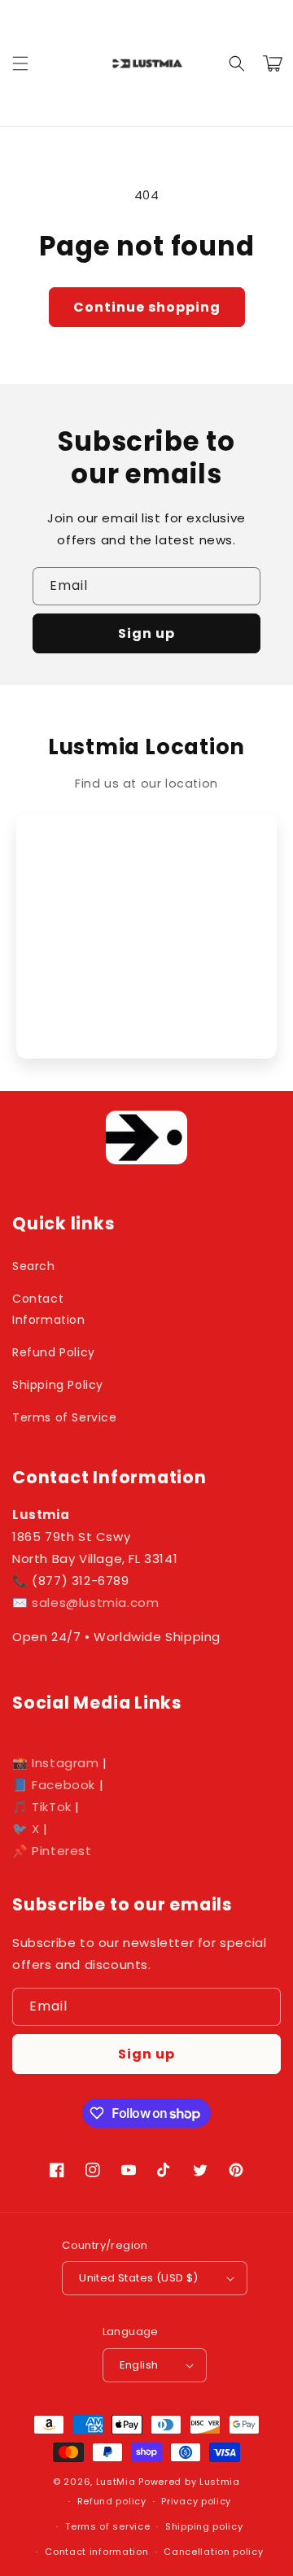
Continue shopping (147, 307)
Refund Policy (54, 1352)
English (139, 2365)
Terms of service (107, 2526)
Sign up (146, 633)
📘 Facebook (54, 1785)
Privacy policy (196, 2501)
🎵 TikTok (42, 1807)
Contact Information (49, 1309)
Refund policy (112, 2501)
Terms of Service (65, 1417)
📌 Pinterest (52, 1851)
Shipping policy (204, 2526)
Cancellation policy (213, 2552)
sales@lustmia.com (95, 1602)
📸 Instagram (56, 1763)
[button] (20, 63)
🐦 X (26, 1829)
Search (34, 1266)
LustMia (116, 2482)
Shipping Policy (58, 1385)
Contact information (96, 2552)
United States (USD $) (138, 2278)
